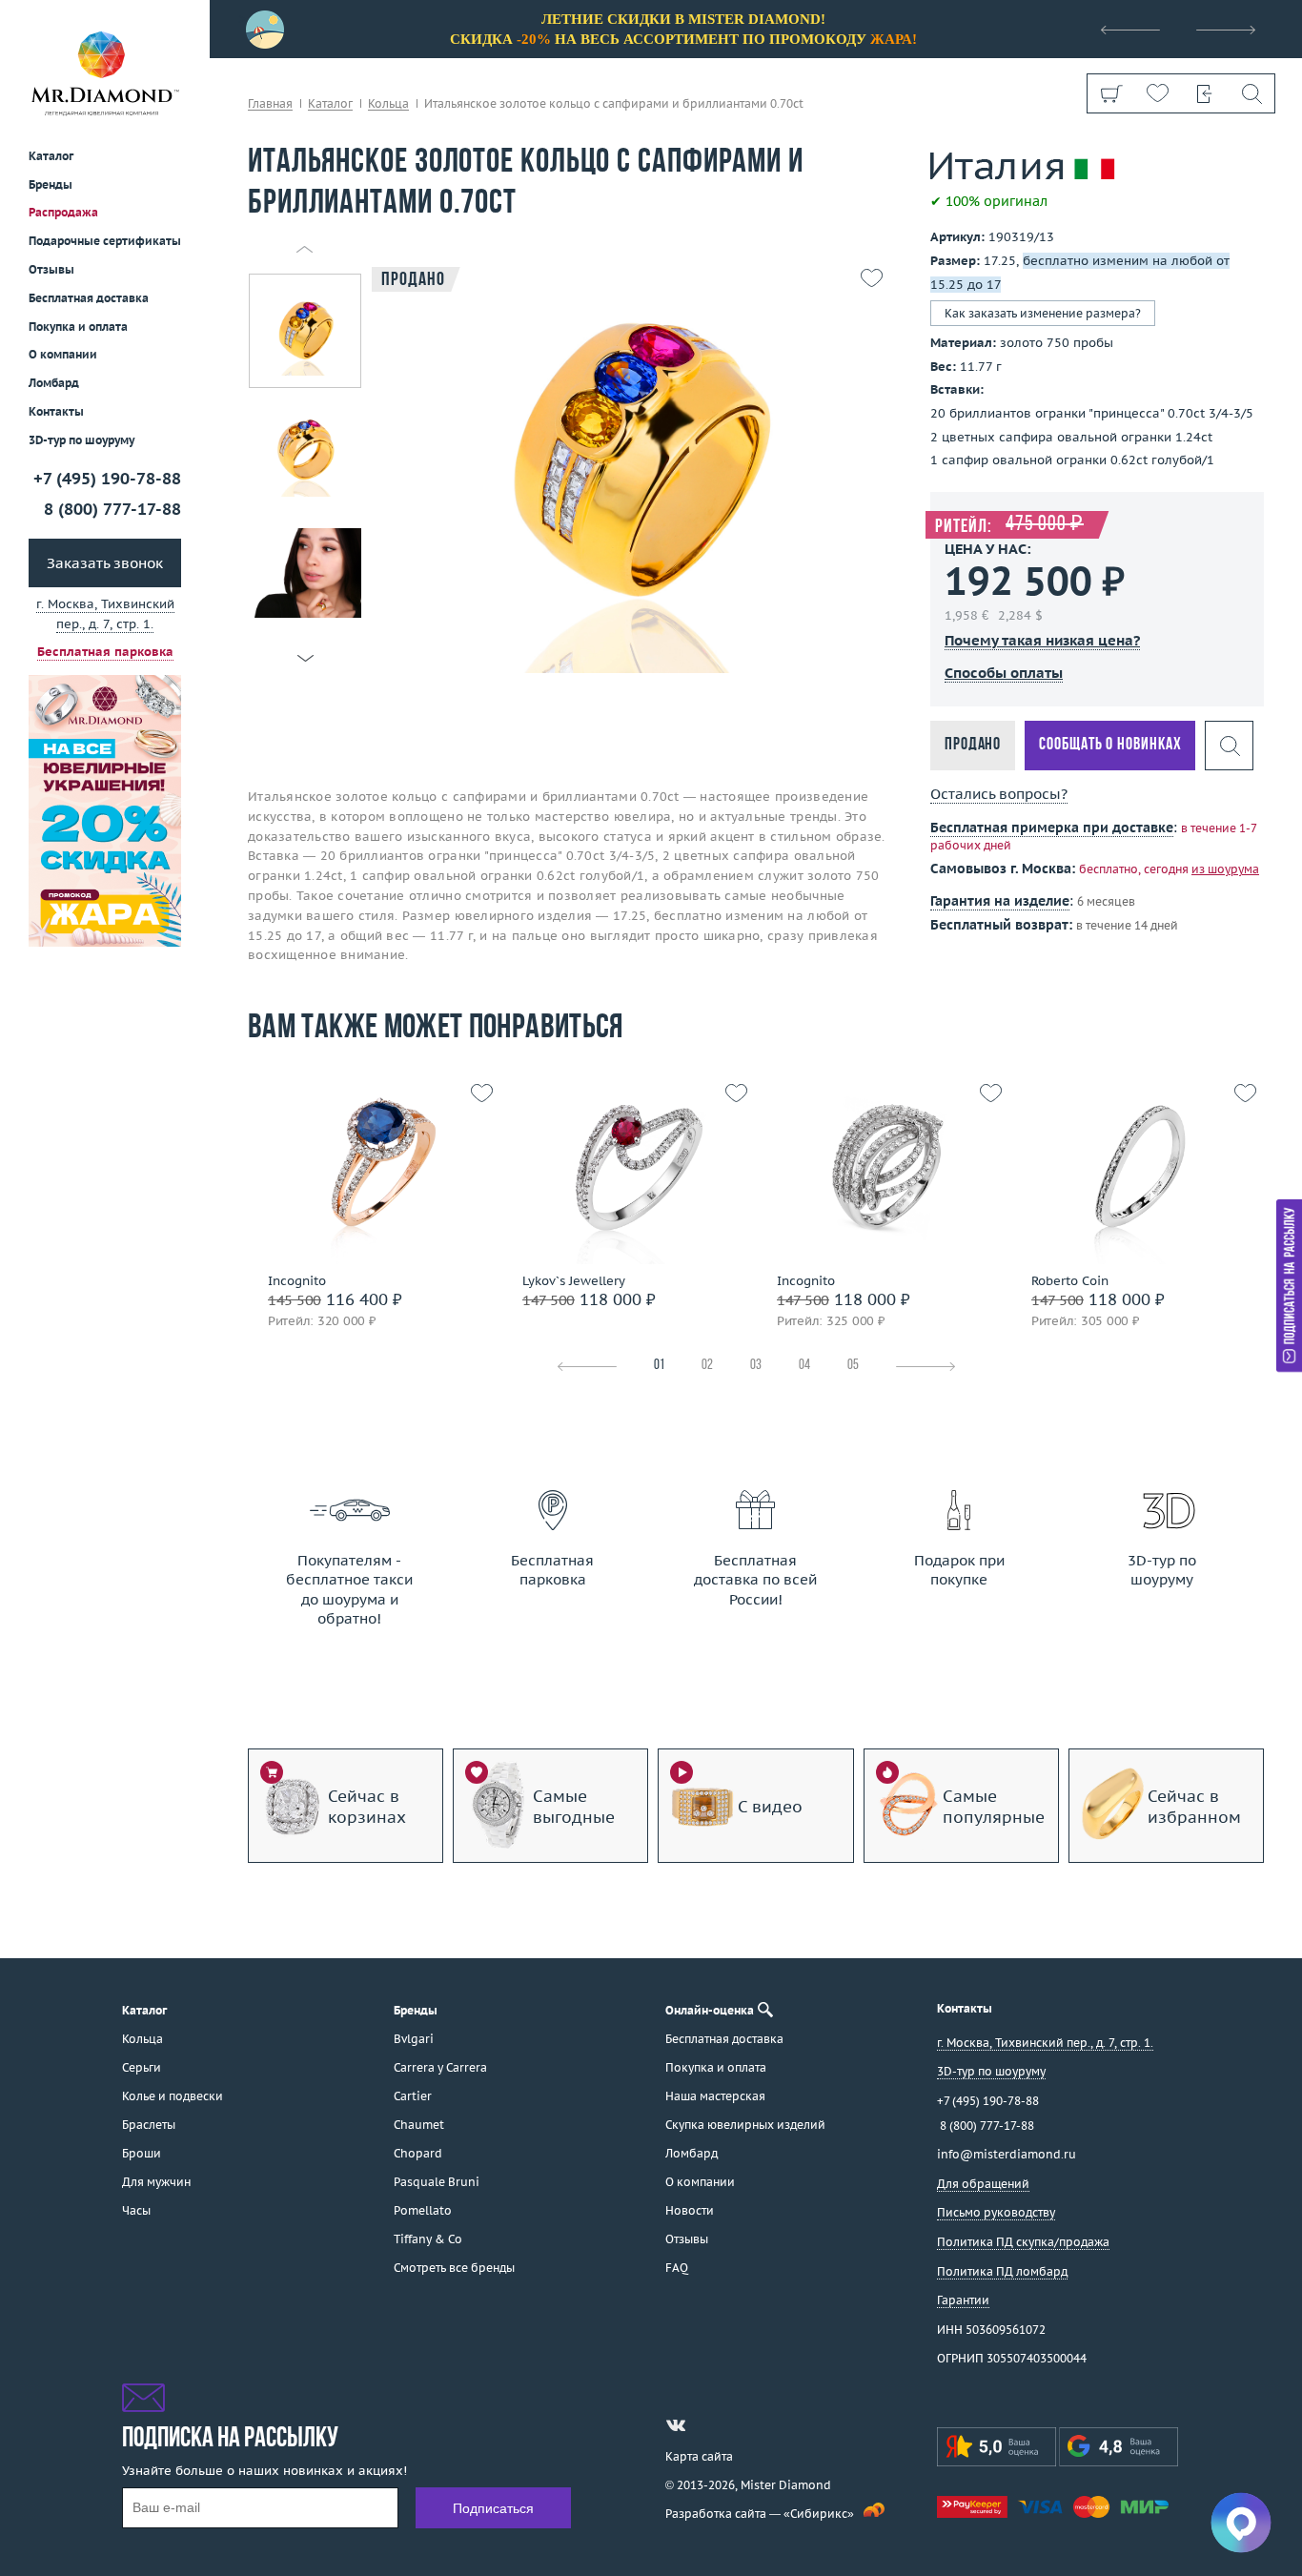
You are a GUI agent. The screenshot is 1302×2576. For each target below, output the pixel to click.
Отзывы (51, 269)
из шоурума (1225, 869)
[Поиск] (1251, 93)
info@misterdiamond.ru (1007, 2154)
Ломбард (54, 383)
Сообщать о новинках (1110, 745)
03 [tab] (756, 1366)
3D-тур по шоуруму (81, 440)
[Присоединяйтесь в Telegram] (710, 2425)
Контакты (56, 411)
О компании (63, 354)
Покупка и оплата (78, 327)
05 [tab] (853, 1366)
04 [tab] (804, 1366)
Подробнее (370, 1246)
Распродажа (63, 212)
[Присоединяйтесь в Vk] (676, 2425)
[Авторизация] (1204, 93)
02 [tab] (707, 1366)
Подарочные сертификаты (105, 241)
